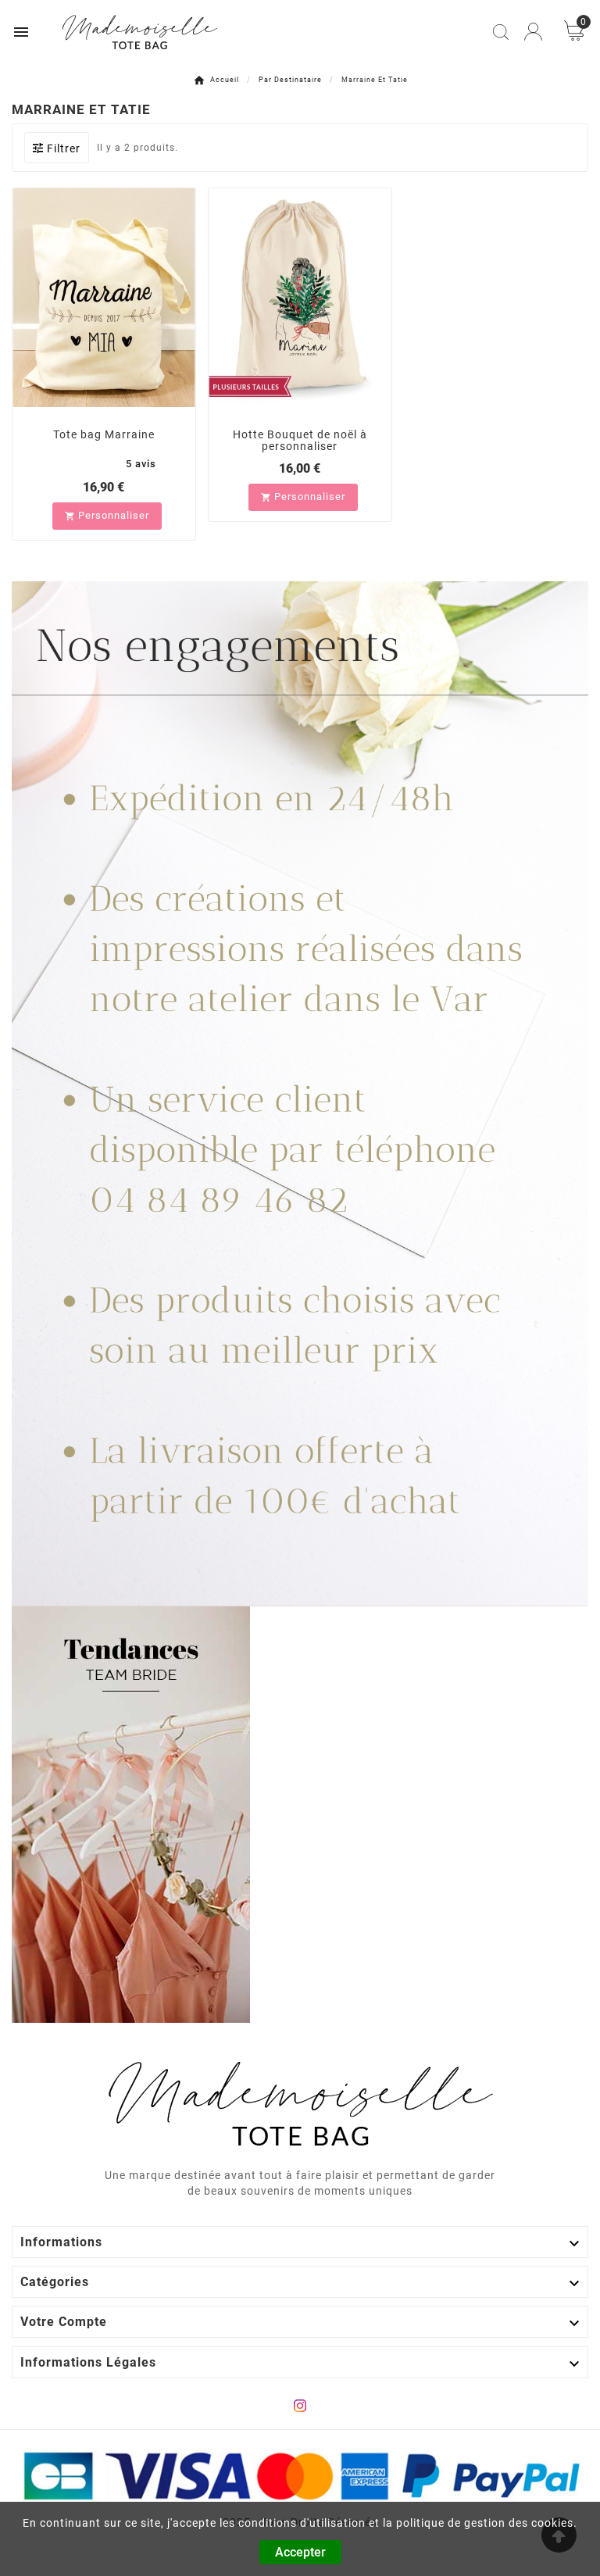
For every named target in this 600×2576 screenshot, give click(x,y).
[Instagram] (300, 2406)
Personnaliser (107, 515)
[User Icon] (533, 32)
